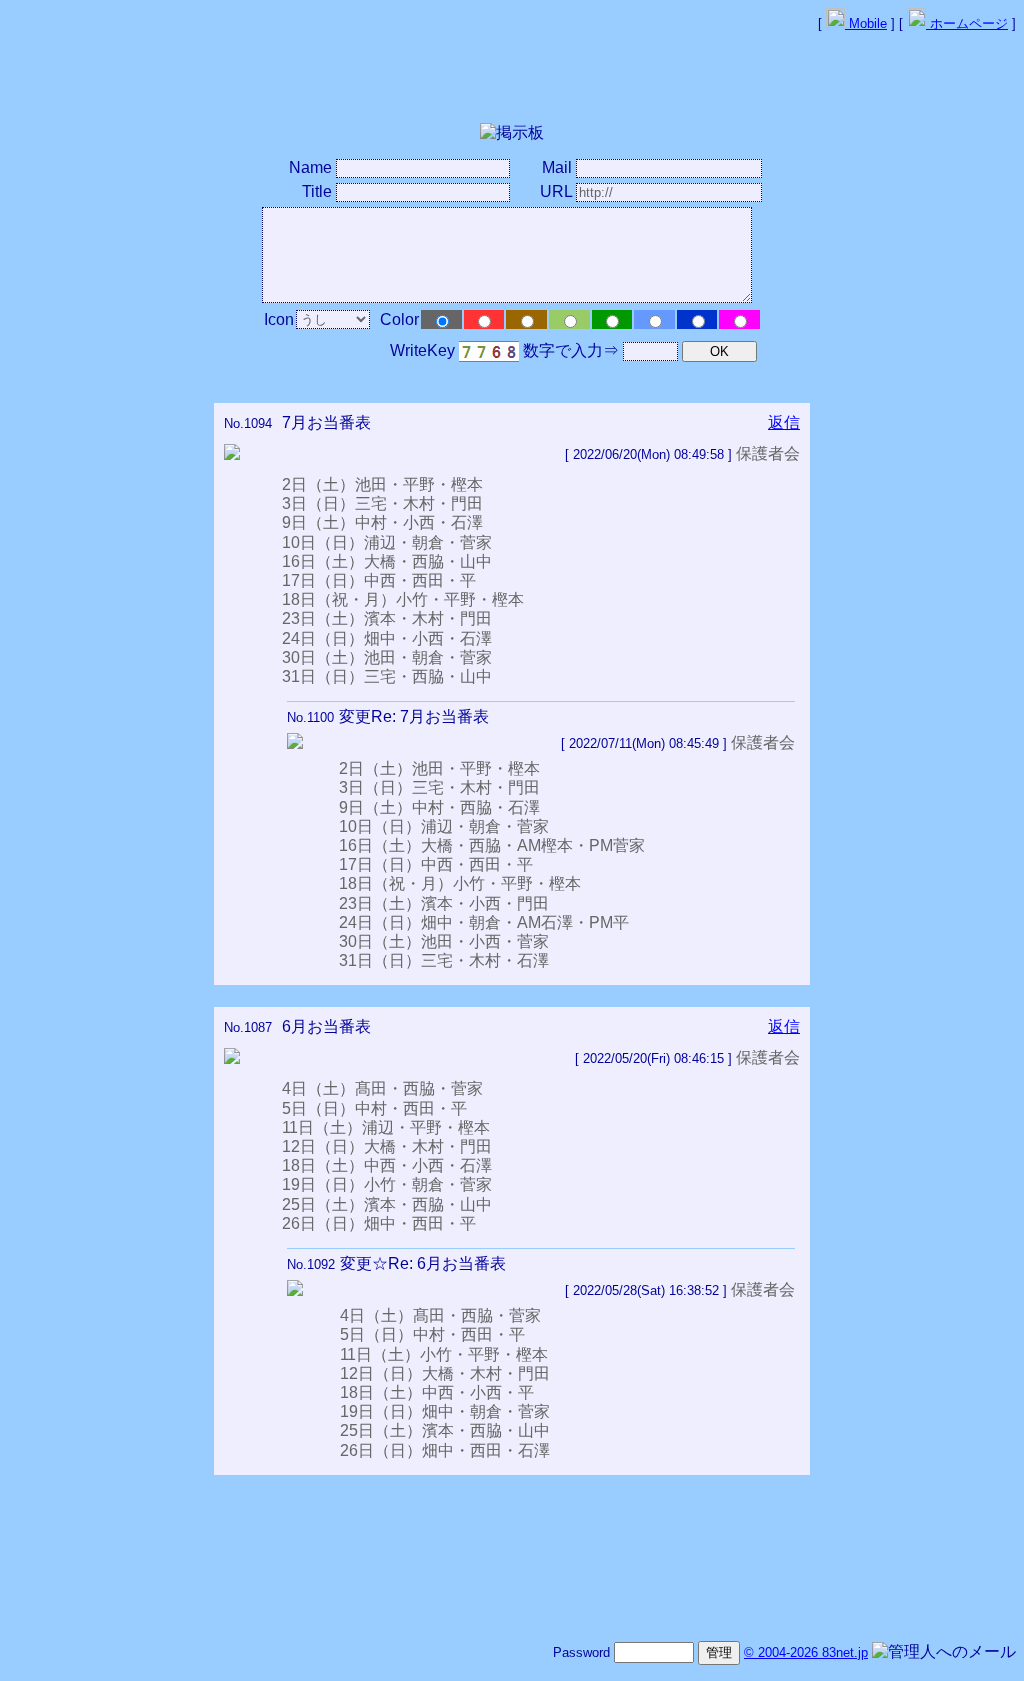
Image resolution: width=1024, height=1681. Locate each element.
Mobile (866, 23)
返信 (784, 422)
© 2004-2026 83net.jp (806, 1652)
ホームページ (967, 23)
